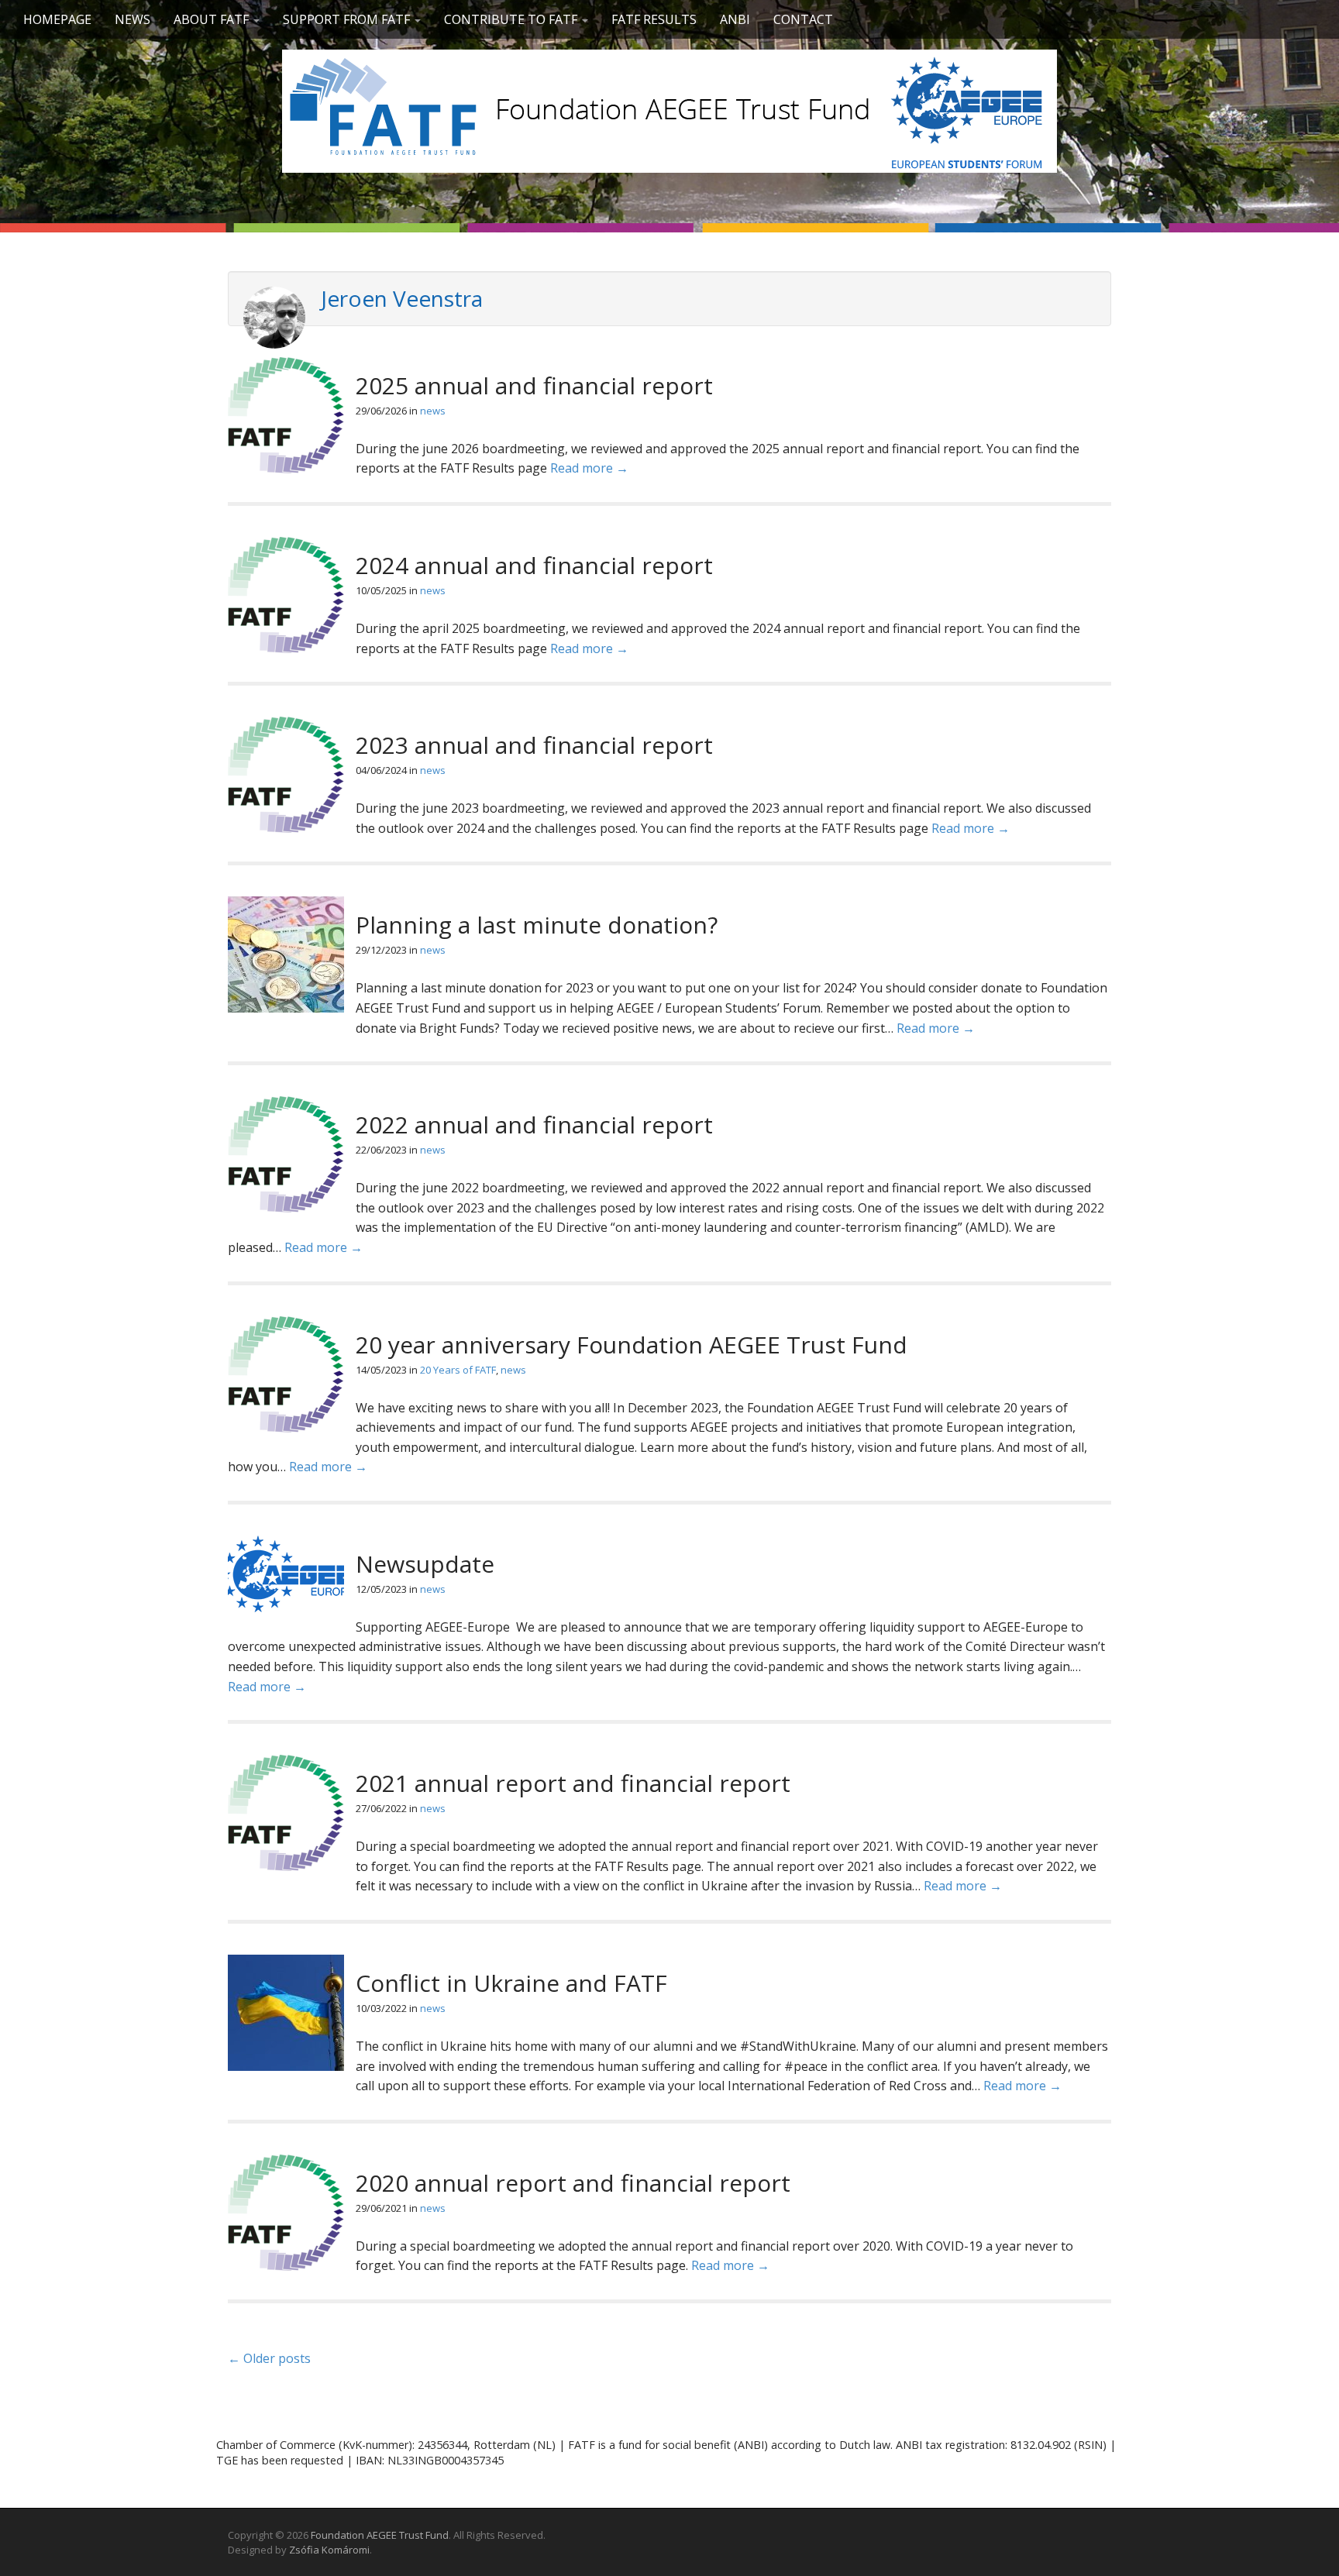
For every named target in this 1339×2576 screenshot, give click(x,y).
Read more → (589, 468)
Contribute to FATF (512, 19)
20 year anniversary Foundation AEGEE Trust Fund (632, 1345)
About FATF (213, 19)
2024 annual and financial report (534, 565)
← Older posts (269, 2358)
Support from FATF (348, 19)
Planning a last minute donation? (537, 925)
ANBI (735, 19)
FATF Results (654, 19)
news (433, 411)
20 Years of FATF (458, 1370)
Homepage (57, 19)
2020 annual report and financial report (573, 2183)
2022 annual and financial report (534, 1125)
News (133, 19)
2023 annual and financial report (534, 745)
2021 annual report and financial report (573, 1783)
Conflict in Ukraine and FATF (511, 1983)
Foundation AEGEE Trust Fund (380, 2535)
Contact (803, 19)
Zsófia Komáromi (329, 2550)
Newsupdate (425, 1564)
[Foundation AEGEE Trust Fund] (669, 108)
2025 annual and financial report (534, 385)
